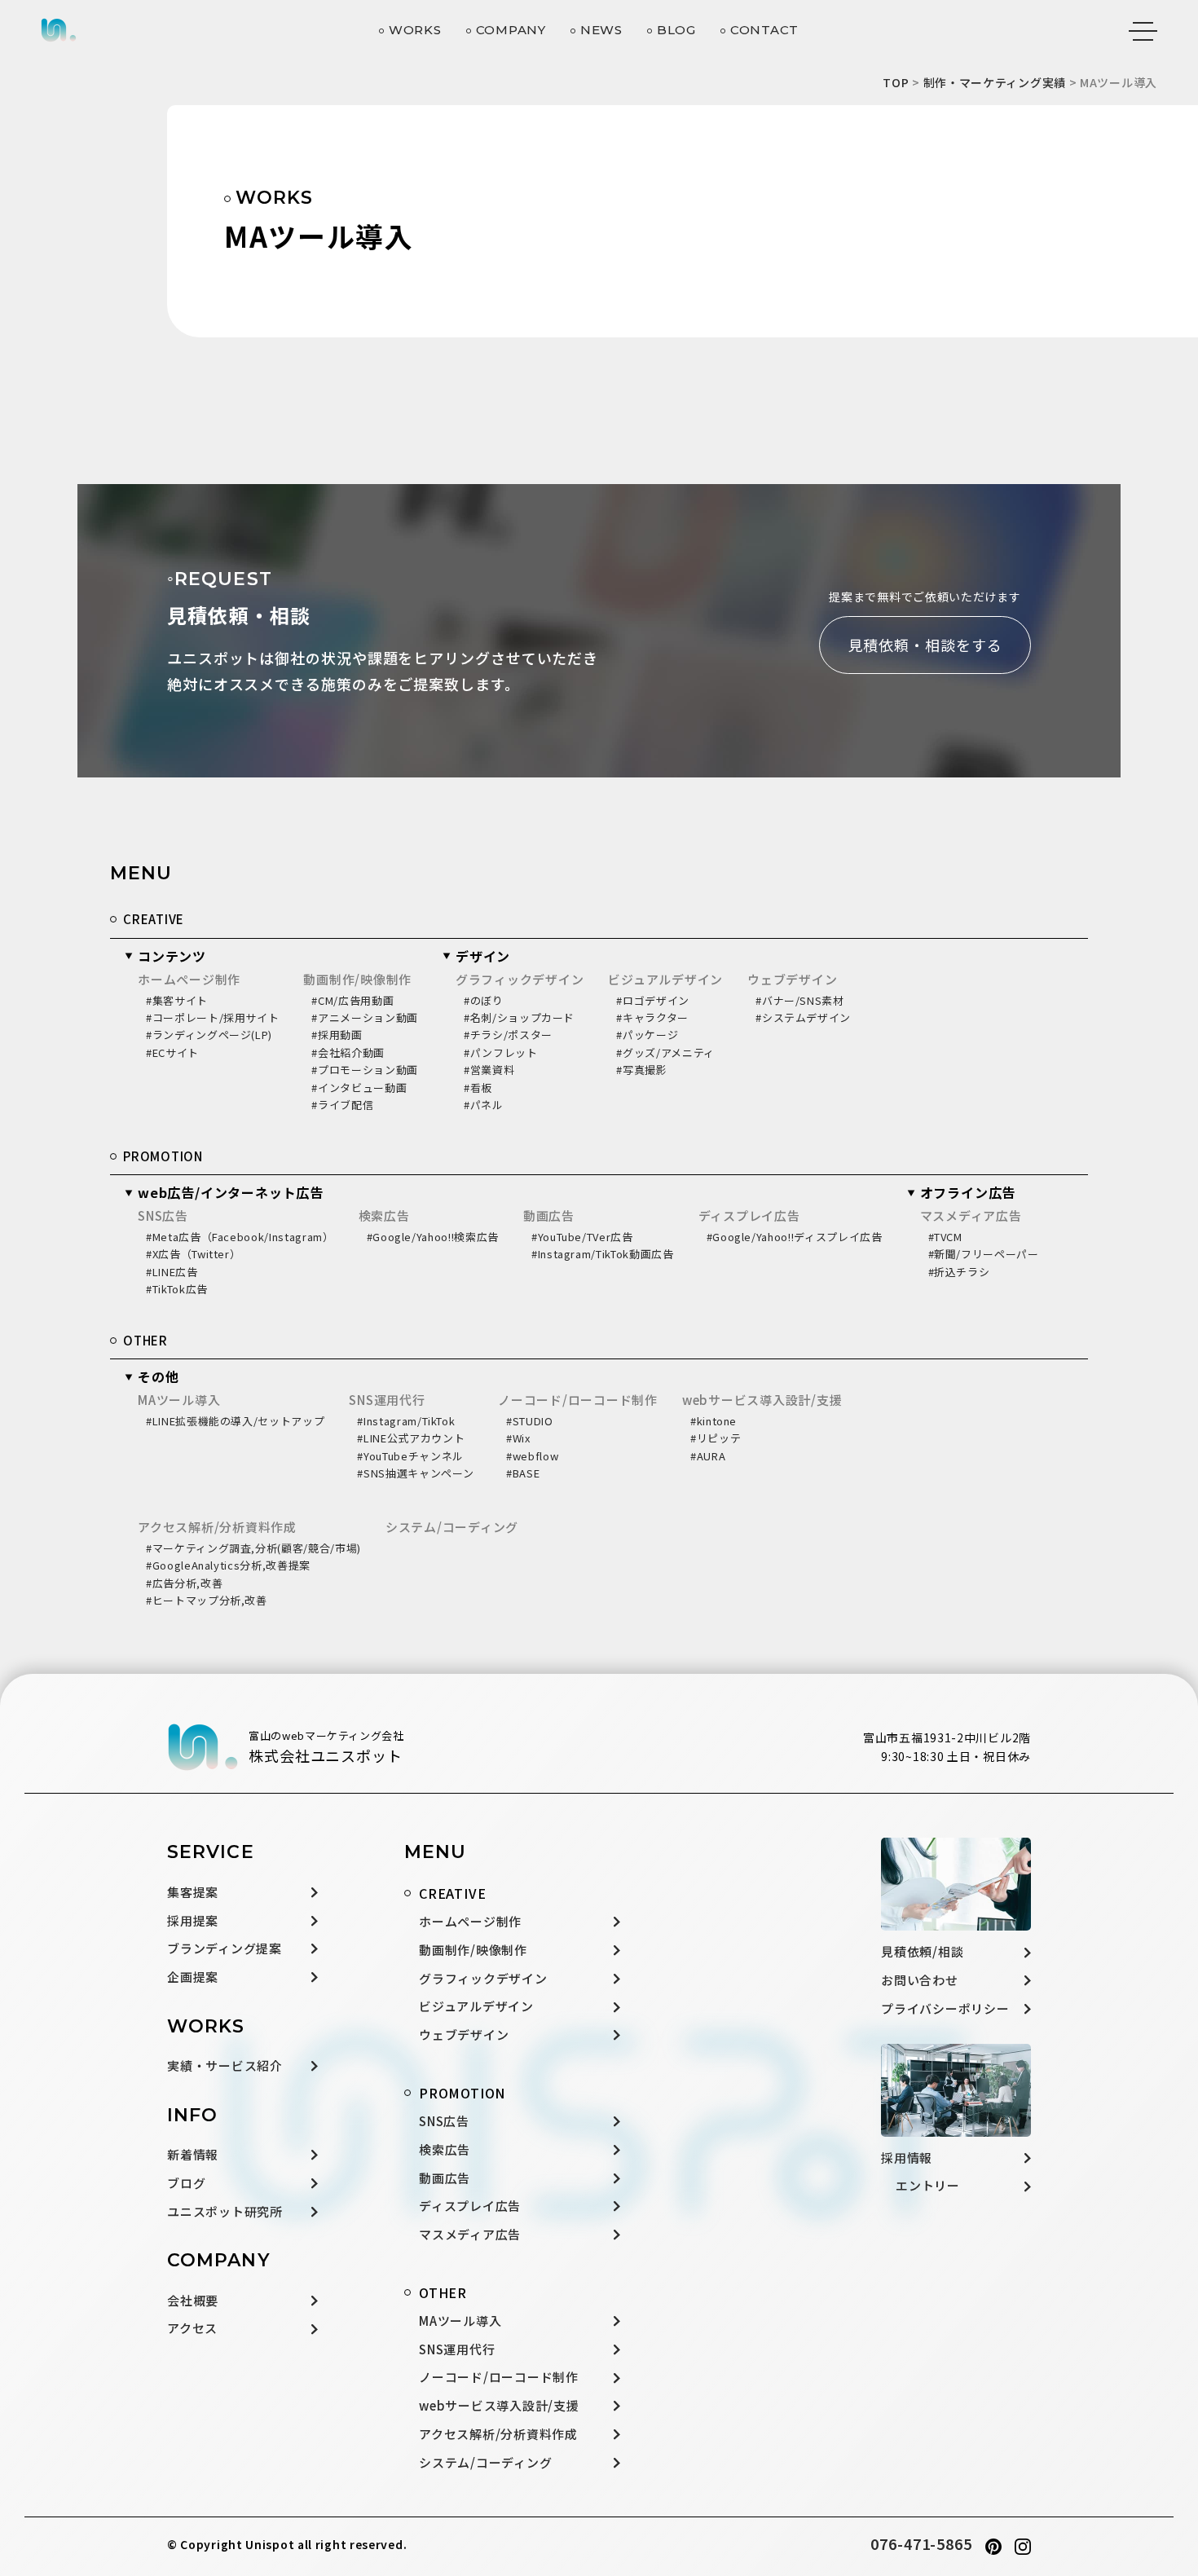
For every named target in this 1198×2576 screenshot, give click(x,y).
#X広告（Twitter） (193, 1254)
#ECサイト (172, 1052)
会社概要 (193, 2300)
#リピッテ (716, 1438)
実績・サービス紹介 (225, 2065)
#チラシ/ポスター (508, 1035)
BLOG (676, 30)
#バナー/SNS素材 (800, 1000)
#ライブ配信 (342, 1105)
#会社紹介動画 (348, 1052)
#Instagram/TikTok (406, 1421)
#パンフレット (501, 1052)
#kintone (714, 1421)
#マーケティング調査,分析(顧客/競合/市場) (253, 1548)
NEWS (601, 30)
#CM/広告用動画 (352, 1000)
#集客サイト (177, 1000)
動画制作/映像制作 (357, 979)
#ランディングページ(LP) (209, 1035)
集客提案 (193, 1892)
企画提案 (193, 1977)
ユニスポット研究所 (225, 2211)
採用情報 (907, 2158)
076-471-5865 (921, 2543)
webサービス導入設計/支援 (762, 1400)
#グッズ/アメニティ (665, 1052)
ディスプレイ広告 (749, 1215)
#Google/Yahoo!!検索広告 (433, 1237)
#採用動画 (337, 1035)
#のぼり (484, 1000)
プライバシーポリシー (945, 2008)
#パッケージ (647, 1035)
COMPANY (511, 30)
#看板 (478, 1088)
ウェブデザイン (792, 979)
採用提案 (193, 1920)
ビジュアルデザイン (665, 979)
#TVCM (945, 1237)
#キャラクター (652, 1017)
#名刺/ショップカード (519, 1017)
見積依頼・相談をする (925, 645)
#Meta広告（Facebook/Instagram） (240, 1237)
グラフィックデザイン (520, 979)
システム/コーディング (452, 1527)
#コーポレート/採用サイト (212, 1017)
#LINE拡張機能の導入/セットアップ (235, 1421)
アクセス (192, 2328)
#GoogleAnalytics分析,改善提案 (228, 1565)
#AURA (708, 1456)
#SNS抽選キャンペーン (415, 1473)
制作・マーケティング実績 (995, 82)
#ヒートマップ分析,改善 (207, 1600)
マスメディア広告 (971, 1215)
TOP (896, 82)
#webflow (532, 1456)
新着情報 (193, 2154)
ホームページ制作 (189, 979)
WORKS (415, 30)
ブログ (186, 2183)
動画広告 (549, 1215)
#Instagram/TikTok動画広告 (603, 1254)
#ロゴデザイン (653, 1000)
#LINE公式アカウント (411, 1438)
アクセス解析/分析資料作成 (217, 1527)
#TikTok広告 (177, 1289)
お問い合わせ (920, 1980)
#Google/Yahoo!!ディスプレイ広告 (795, 1237)
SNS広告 (163, 1215)
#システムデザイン (803, 1017)
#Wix (518, 1438)
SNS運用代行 (387, 1400)
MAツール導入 (179, 1400)
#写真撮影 (641, 1070)
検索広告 (384, 1215)
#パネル (484, 1105)
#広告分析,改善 (184, 1583)
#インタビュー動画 (359, 1088)
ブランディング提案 (225, 1948)
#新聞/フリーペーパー (984, 1254)
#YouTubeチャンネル (410, 1456)
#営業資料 (489, 1070)
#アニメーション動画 (365, 1017)
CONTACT (764, 30)
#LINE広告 (172, 1272)
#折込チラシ (959, 1272)
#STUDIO (530, 1421)
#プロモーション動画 (365, 1070)
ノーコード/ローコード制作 (578, 1400)
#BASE (523, 1473)
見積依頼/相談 (922, 1951)
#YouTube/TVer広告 (582, 1237)
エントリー (928, 2185)
